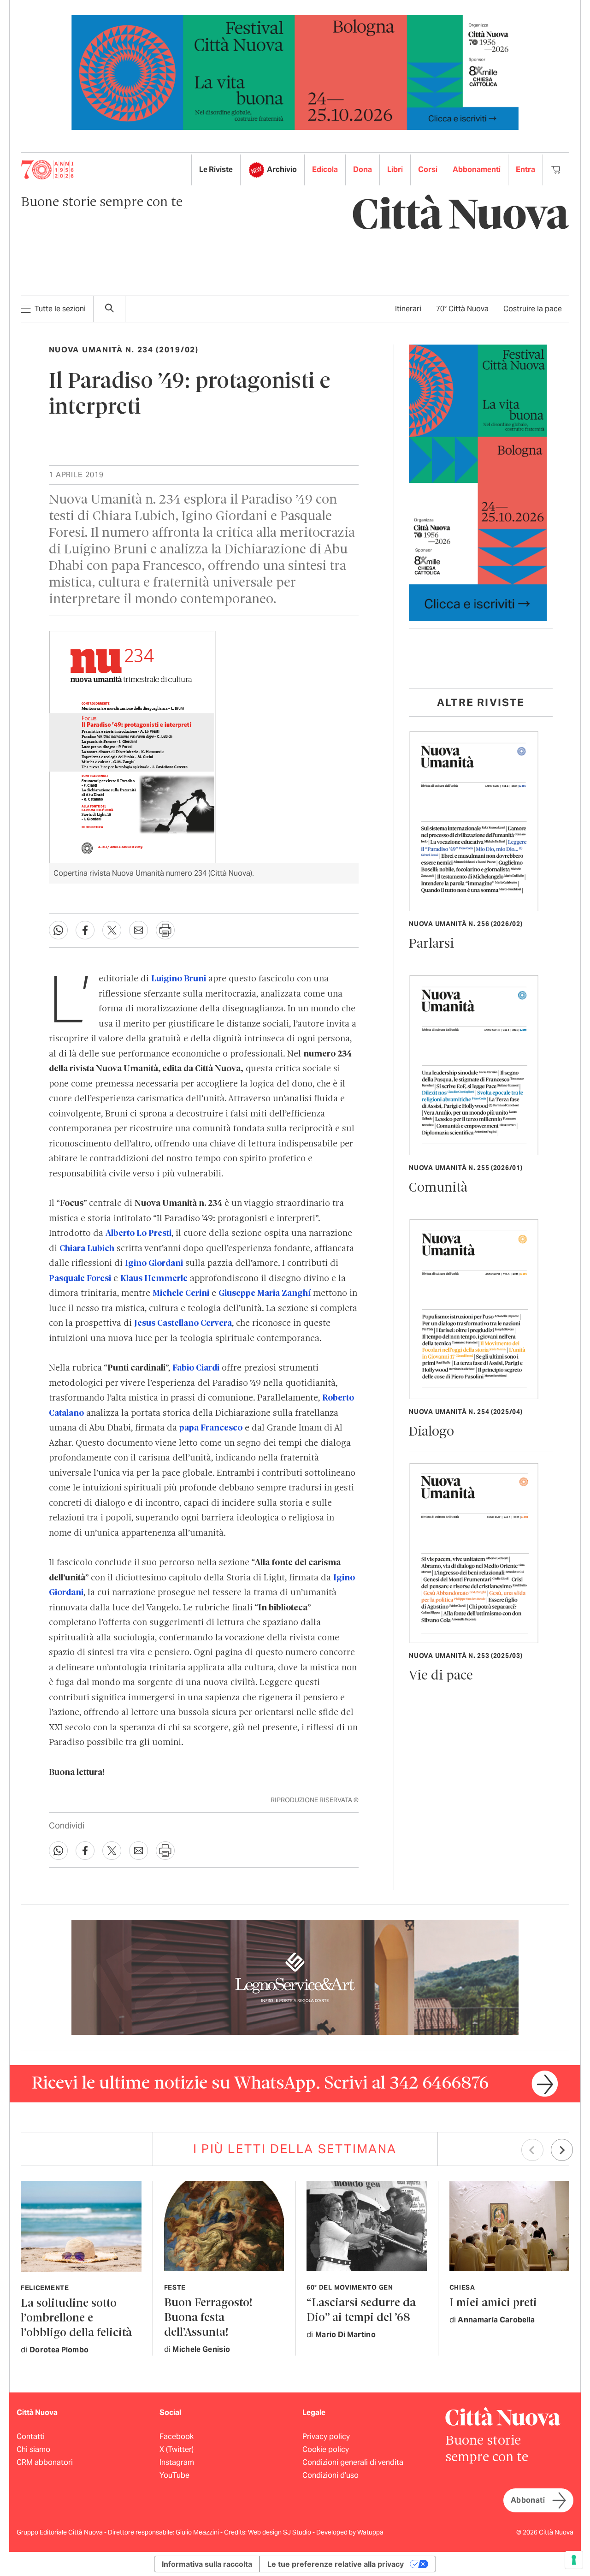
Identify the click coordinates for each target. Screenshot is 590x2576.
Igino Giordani (154, 1264)
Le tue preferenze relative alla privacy (336, 2564)
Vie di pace (441, 1676)
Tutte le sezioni (60, 309)
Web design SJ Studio (280, 2532)
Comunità (438, 1188)
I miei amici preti (493, 2303)
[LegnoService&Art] (295, 1977)
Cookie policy (326, 2449)
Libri (395, 169)
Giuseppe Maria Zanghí (265, 1294)
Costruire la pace (533, 309)
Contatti (31, 2437)
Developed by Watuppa (350, 2532)
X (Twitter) (177, 2449)
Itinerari (408, 309)
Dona (363, 169)
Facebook (177, 2437)
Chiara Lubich (87, 1249)
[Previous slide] (532, 2150)
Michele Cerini (181, 1294)
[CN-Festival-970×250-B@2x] (295, 72)
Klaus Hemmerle (154, 1279)
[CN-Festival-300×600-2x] (478, 482)
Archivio (282, 169)
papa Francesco (211, 1428)
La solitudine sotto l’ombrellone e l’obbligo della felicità (76, 2318)
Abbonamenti (477, 169)
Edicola (325, 169)
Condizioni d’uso (330, 2475)
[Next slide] (562, 2150)
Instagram (177, 2462)
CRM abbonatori (45, 2462)
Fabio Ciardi (196, 1368)
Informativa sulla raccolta (207, 2564)
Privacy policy (326, 2437)
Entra (525, 169)
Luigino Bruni (179, 979)
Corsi (428, 169)
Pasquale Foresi (80, 1279)
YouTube (174, 2475)
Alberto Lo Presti (139, 1234)
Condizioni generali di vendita (353, 2462)
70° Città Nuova (462, 309)
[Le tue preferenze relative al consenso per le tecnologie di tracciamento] (574, 2560)
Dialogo (431, 1432)
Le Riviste (216, 169)
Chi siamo (33, 2449)
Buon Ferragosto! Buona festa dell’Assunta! (208, 2318)
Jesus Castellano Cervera (183, 1324)
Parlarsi (431, 944)
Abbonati (528, 2500)
